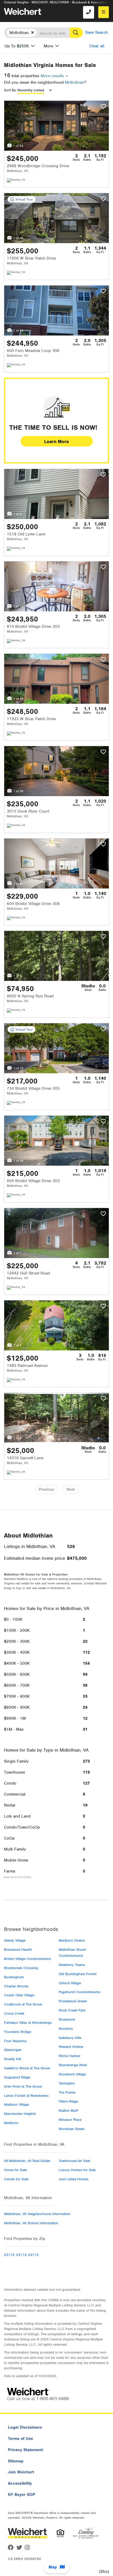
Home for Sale (15, 2170)
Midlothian (75, 82)
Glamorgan (13, 2050)
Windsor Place (70, 2120)
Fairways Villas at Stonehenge (28, 2023)
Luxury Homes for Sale (77, 2170)
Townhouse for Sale (74, 2161)
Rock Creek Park (72, 2010)
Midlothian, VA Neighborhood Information (37, 2214)
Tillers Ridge (68, 2101)
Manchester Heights (20, 2114)
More (48, 46)
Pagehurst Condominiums (79, 1992)
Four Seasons (15, 2041)
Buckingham (14, 1977)
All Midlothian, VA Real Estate (27, 2161)
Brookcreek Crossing (21, 1968)
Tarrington (67, 2083)
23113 (33, 2255)
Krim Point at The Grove (23, 2086)
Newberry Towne (72, 1965)
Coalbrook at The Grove (23, 2004)
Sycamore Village (72, 2074)
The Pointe (67, 2092)
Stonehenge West (73, 2065)
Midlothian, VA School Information (31, 2223)
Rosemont (67, 2019)
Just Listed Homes (74, 2179)
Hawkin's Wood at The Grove (27, 2068)
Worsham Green (72, 2129)
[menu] (104, 12)
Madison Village (16, 2105)
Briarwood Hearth (18, 1950)
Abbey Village (15, 1940)
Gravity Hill (12, 2059)
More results (53, 76)
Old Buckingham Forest (78, 1974)
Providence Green (73, 2001)
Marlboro (11, 2123)
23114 (21, 2255)
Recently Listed (31, 90)
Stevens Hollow (71, 2047)
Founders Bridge (17, 2032)
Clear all (97, 46)
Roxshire (66, 2029)
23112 (9, 2255)
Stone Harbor (70, 2056)
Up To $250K (17, 46)
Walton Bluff (68, 2111)
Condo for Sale (16, 2179)
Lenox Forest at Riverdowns (26, 2096)
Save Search (97, 32)
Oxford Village (70, 1983)
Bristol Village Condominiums (27, 1959)
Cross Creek (14, 2013)
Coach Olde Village (19, 1995)
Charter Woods (16, 1986)
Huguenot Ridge (17, 2077)
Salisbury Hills (70, 2038)
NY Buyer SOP (22, 2495)
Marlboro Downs (72, 1940)
